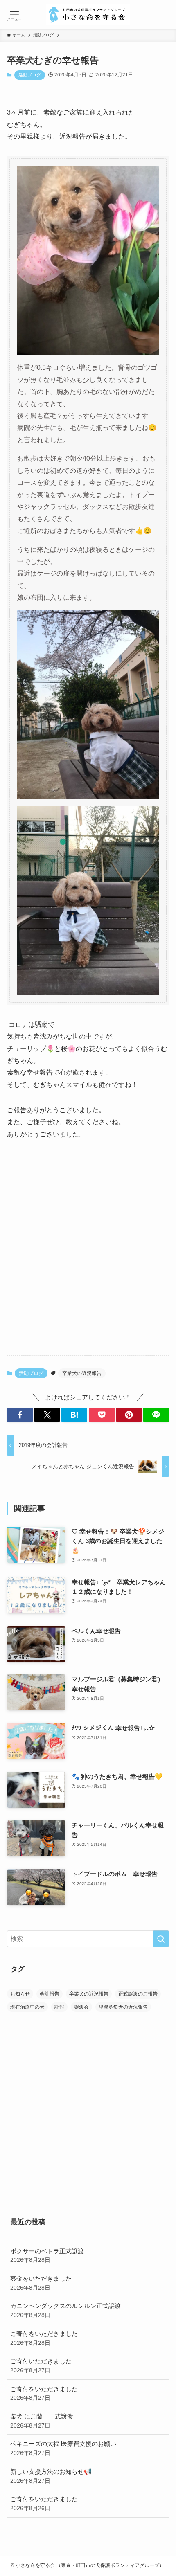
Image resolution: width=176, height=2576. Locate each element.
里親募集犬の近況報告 (123, 2007)
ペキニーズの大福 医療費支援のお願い (63, 2448)
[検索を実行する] (161, 1939)
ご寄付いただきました (41, 2366)
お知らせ (20, 1994)
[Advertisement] (88, 1255)
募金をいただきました (41, 2283)
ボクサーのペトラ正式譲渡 (47, 2255)
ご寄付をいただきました (44, 2338)
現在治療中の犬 (27, 2007)
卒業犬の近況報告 (82, 1373)
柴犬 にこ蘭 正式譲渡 (42, 2421)
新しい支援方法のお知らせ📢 (51, 2476)
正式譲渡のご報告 (138, 1994)
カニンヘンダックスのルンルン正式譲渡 (65, 2310)
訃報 (59, 2007)
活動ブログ (30, 75)
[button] (20, 1415)
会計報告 (50, 1994)
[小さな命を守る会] (88, 14)
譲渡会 (81, 2007)
